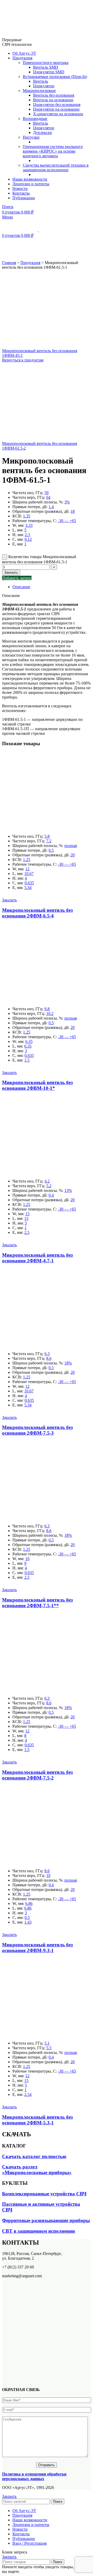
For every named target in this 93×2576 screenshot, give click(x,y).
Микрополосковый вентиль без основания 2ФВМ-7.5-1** (37, 1603)
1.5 (27, 1060)
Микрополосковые (39, 91)
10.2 (50, 1013)
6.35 (29, 1041)
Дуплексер (42, 133)
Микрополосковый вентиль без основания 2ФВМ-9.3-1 (37, 1948)
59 (47, 493)
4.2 (47, 1181)
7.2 (49, 841)
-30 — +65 (67, 521)
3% (67, 502)
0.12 (28, 539)
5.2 (49, 1186)
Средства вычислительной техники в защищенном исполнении (56, 168)
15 (27, 1214)
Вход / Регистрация (29, 2543)
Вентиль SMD (46, 67)
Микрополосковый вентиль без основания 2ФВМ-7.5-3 (37, 1430)
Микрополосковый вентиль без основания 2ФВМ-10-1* (37, 1085)
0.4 (51, 1195)
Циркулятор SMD (49, 72)
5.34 (28, 888)
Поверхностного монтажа (46, 63)
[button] (9, 900)
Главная (9, 263)
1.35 (27, 516)
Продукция (30, 263)
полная (71, 846)
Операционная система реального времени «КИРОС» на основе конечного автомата (53, 151)
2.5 (27, 1232)
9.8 (47, 1009)
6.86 (29, 1903)
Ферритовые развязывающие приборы (46, 2220)
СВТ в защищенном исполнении (38, 2231)
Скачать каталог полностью (34, 2156)
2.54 (28, 2094)
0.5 (51, 850)
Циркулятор (44, 86)
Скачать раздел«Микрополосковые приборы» (37, 2170)
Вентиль (41, 81)
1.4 (51, 507)
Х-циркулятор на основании (58, 114)
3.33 (29, 525)
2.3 (27, 535)
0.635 (29, 883)
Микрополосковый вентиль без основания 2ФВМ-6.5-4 (37, 913)
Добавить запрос (17, 578)
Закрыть (9, 2496)
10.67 (29, 874)
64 (48, 497)
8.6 (49, 1358)
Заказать (11, 572)
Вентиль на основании (53, 100)
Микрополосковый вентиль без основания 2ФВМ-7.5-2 (37, 1775)
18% (68, 1363)
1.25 (27, 860)
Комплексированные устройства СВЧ (44, 2194)
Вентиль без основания (54, 95)
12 (27, 869)
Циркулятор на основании (56, 109)
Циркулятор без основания (57, 105)
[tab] (52, 587)
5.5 (49, 2048)
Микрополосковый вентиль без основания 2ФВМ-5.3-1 (37, 2120)
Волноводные (35, 119)
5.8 (47, 836)
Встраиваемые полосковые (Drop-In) (55, 77)
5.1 (47, 2043)
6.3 (47, 1354)
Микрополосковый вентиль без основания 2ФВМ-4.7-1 (37, 1258)
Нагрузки (31, 137)
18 (73, 511)
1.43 (28, 1922)
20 (73, 855)
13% (68, 1190)
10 (27, 1559)
